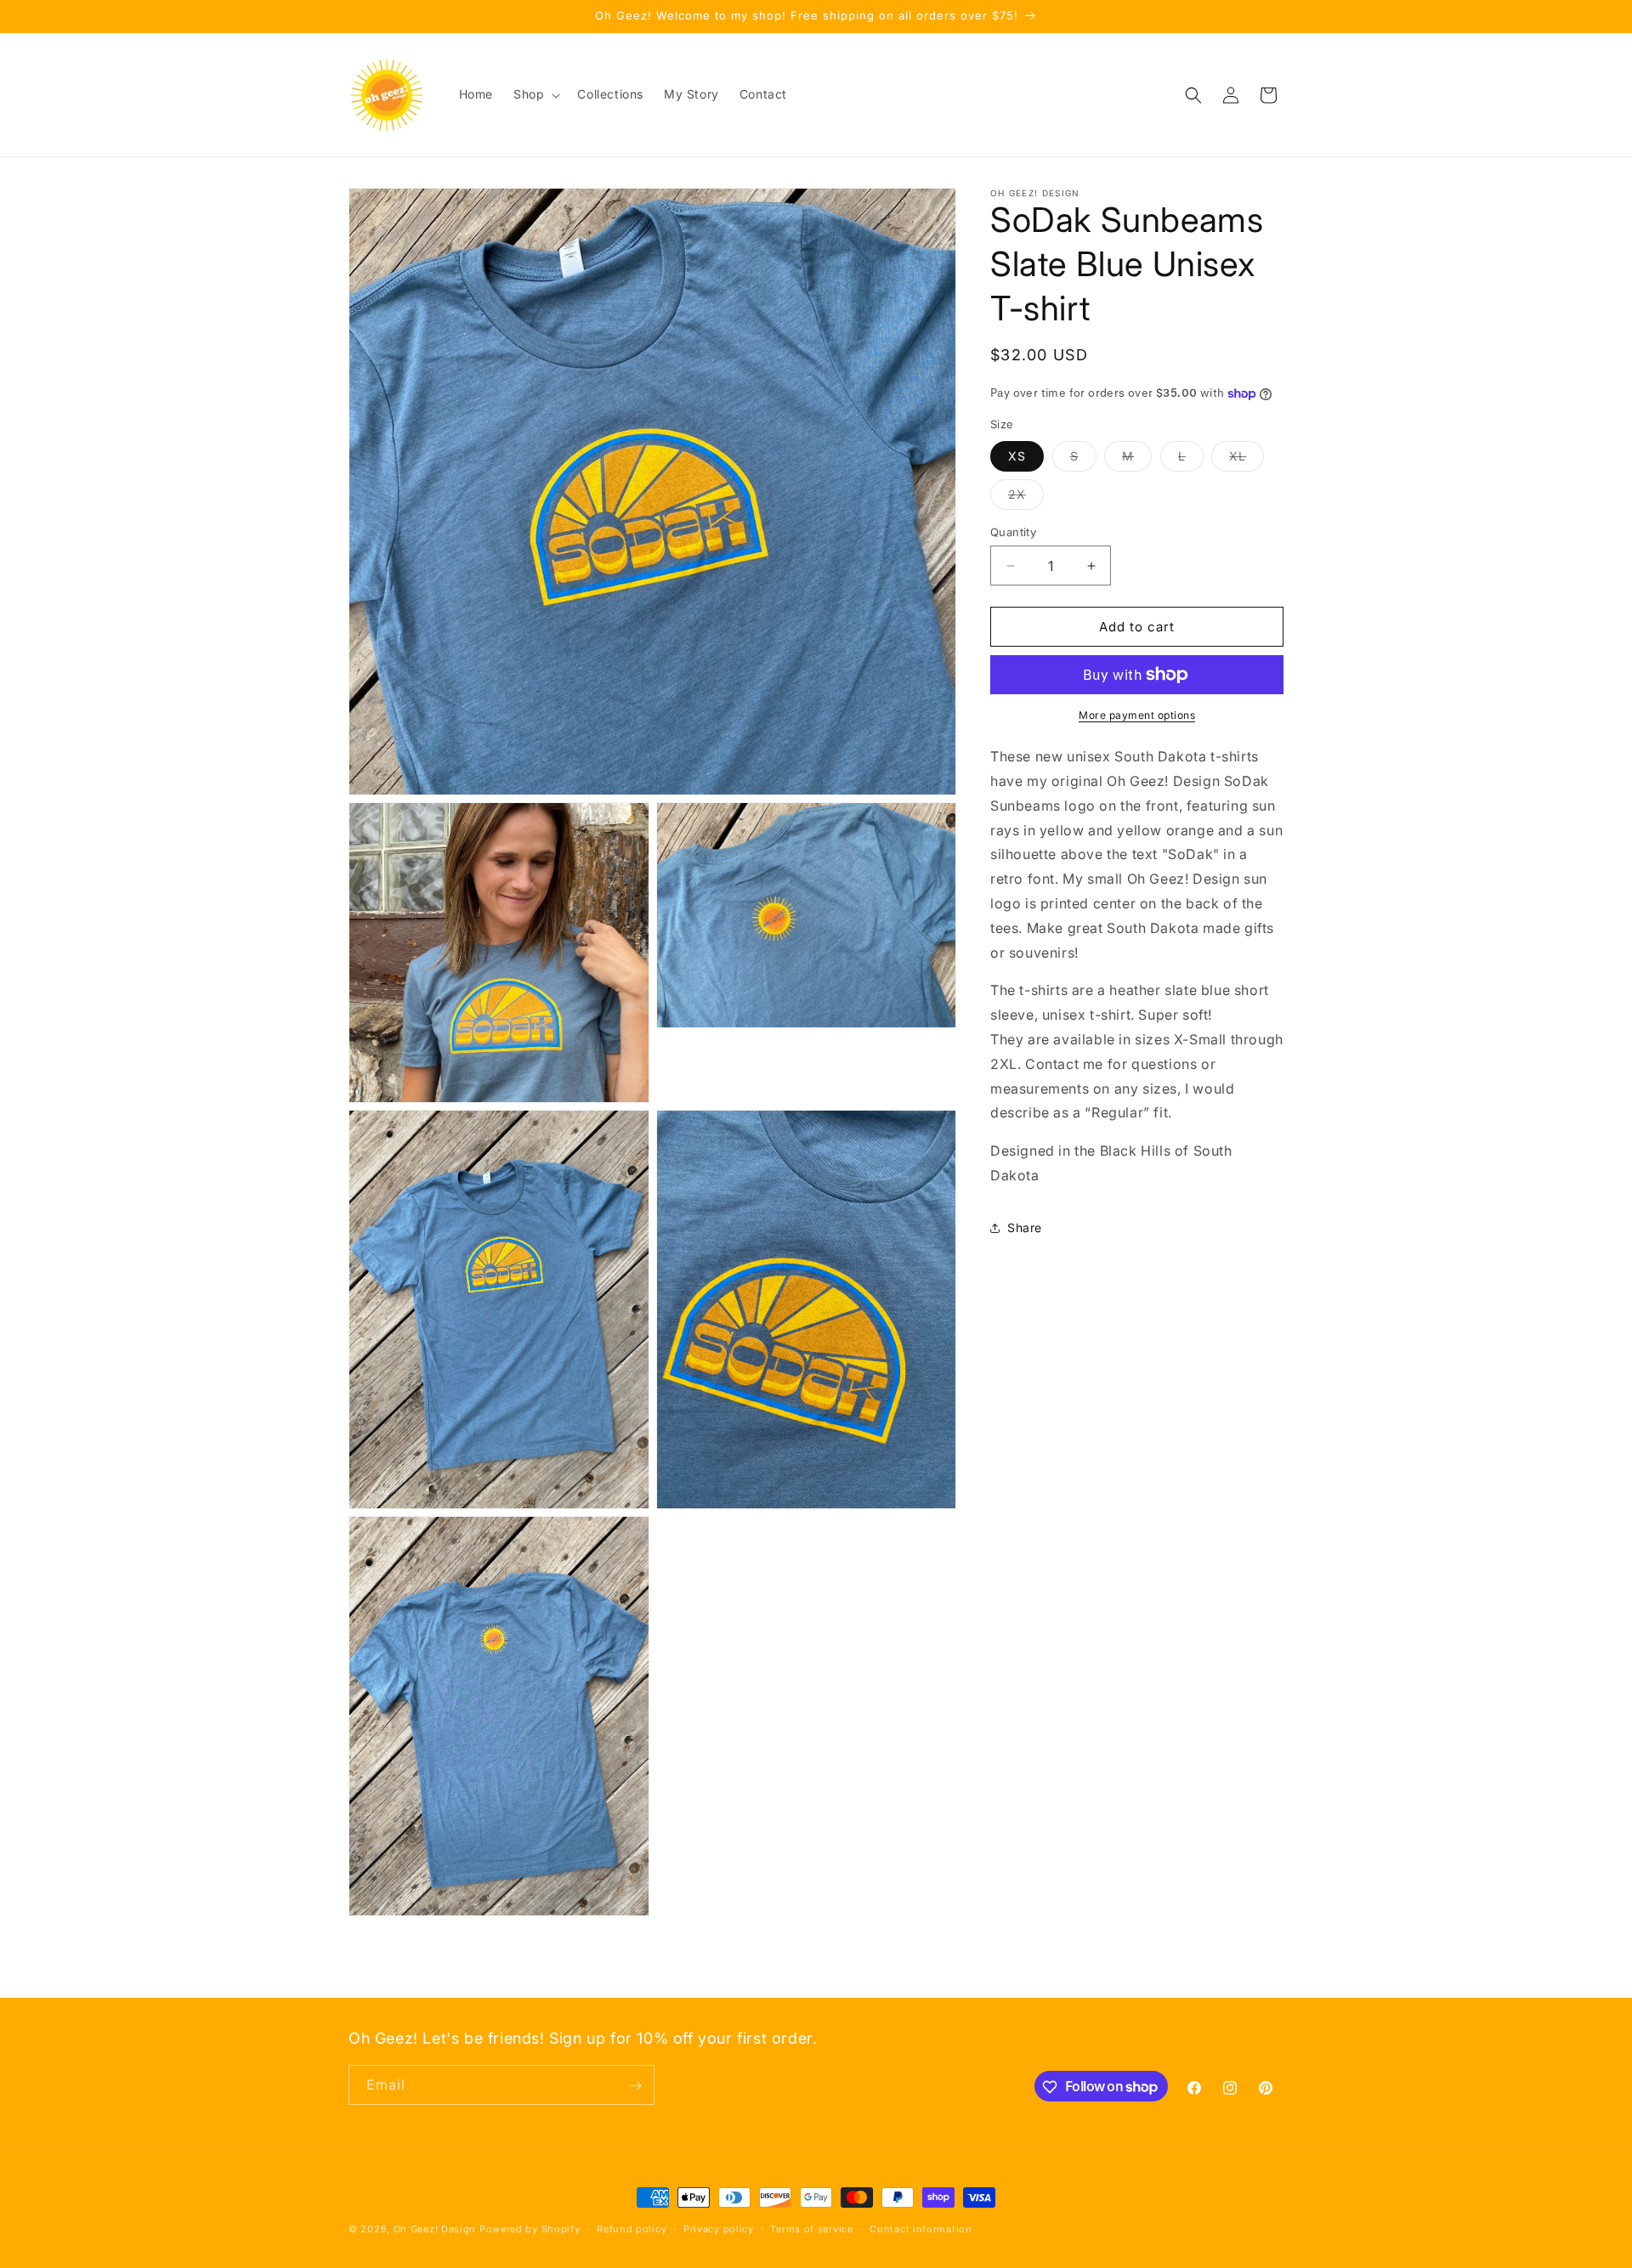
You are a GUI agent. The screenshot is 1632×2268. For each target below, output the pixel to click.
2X (1026, 498)
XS (1017, 456)
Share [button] (1025, 1227)
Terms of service (811, 2228)
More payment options (1137, 715)
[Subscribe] (635, 2086)
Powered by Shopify (530, 2229)
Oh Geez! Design (435, 2229)
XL (1247, 460)
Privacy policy (719, 2228)
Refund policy (632, 2228)
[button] (535, 94)
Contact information (921, 2228)
